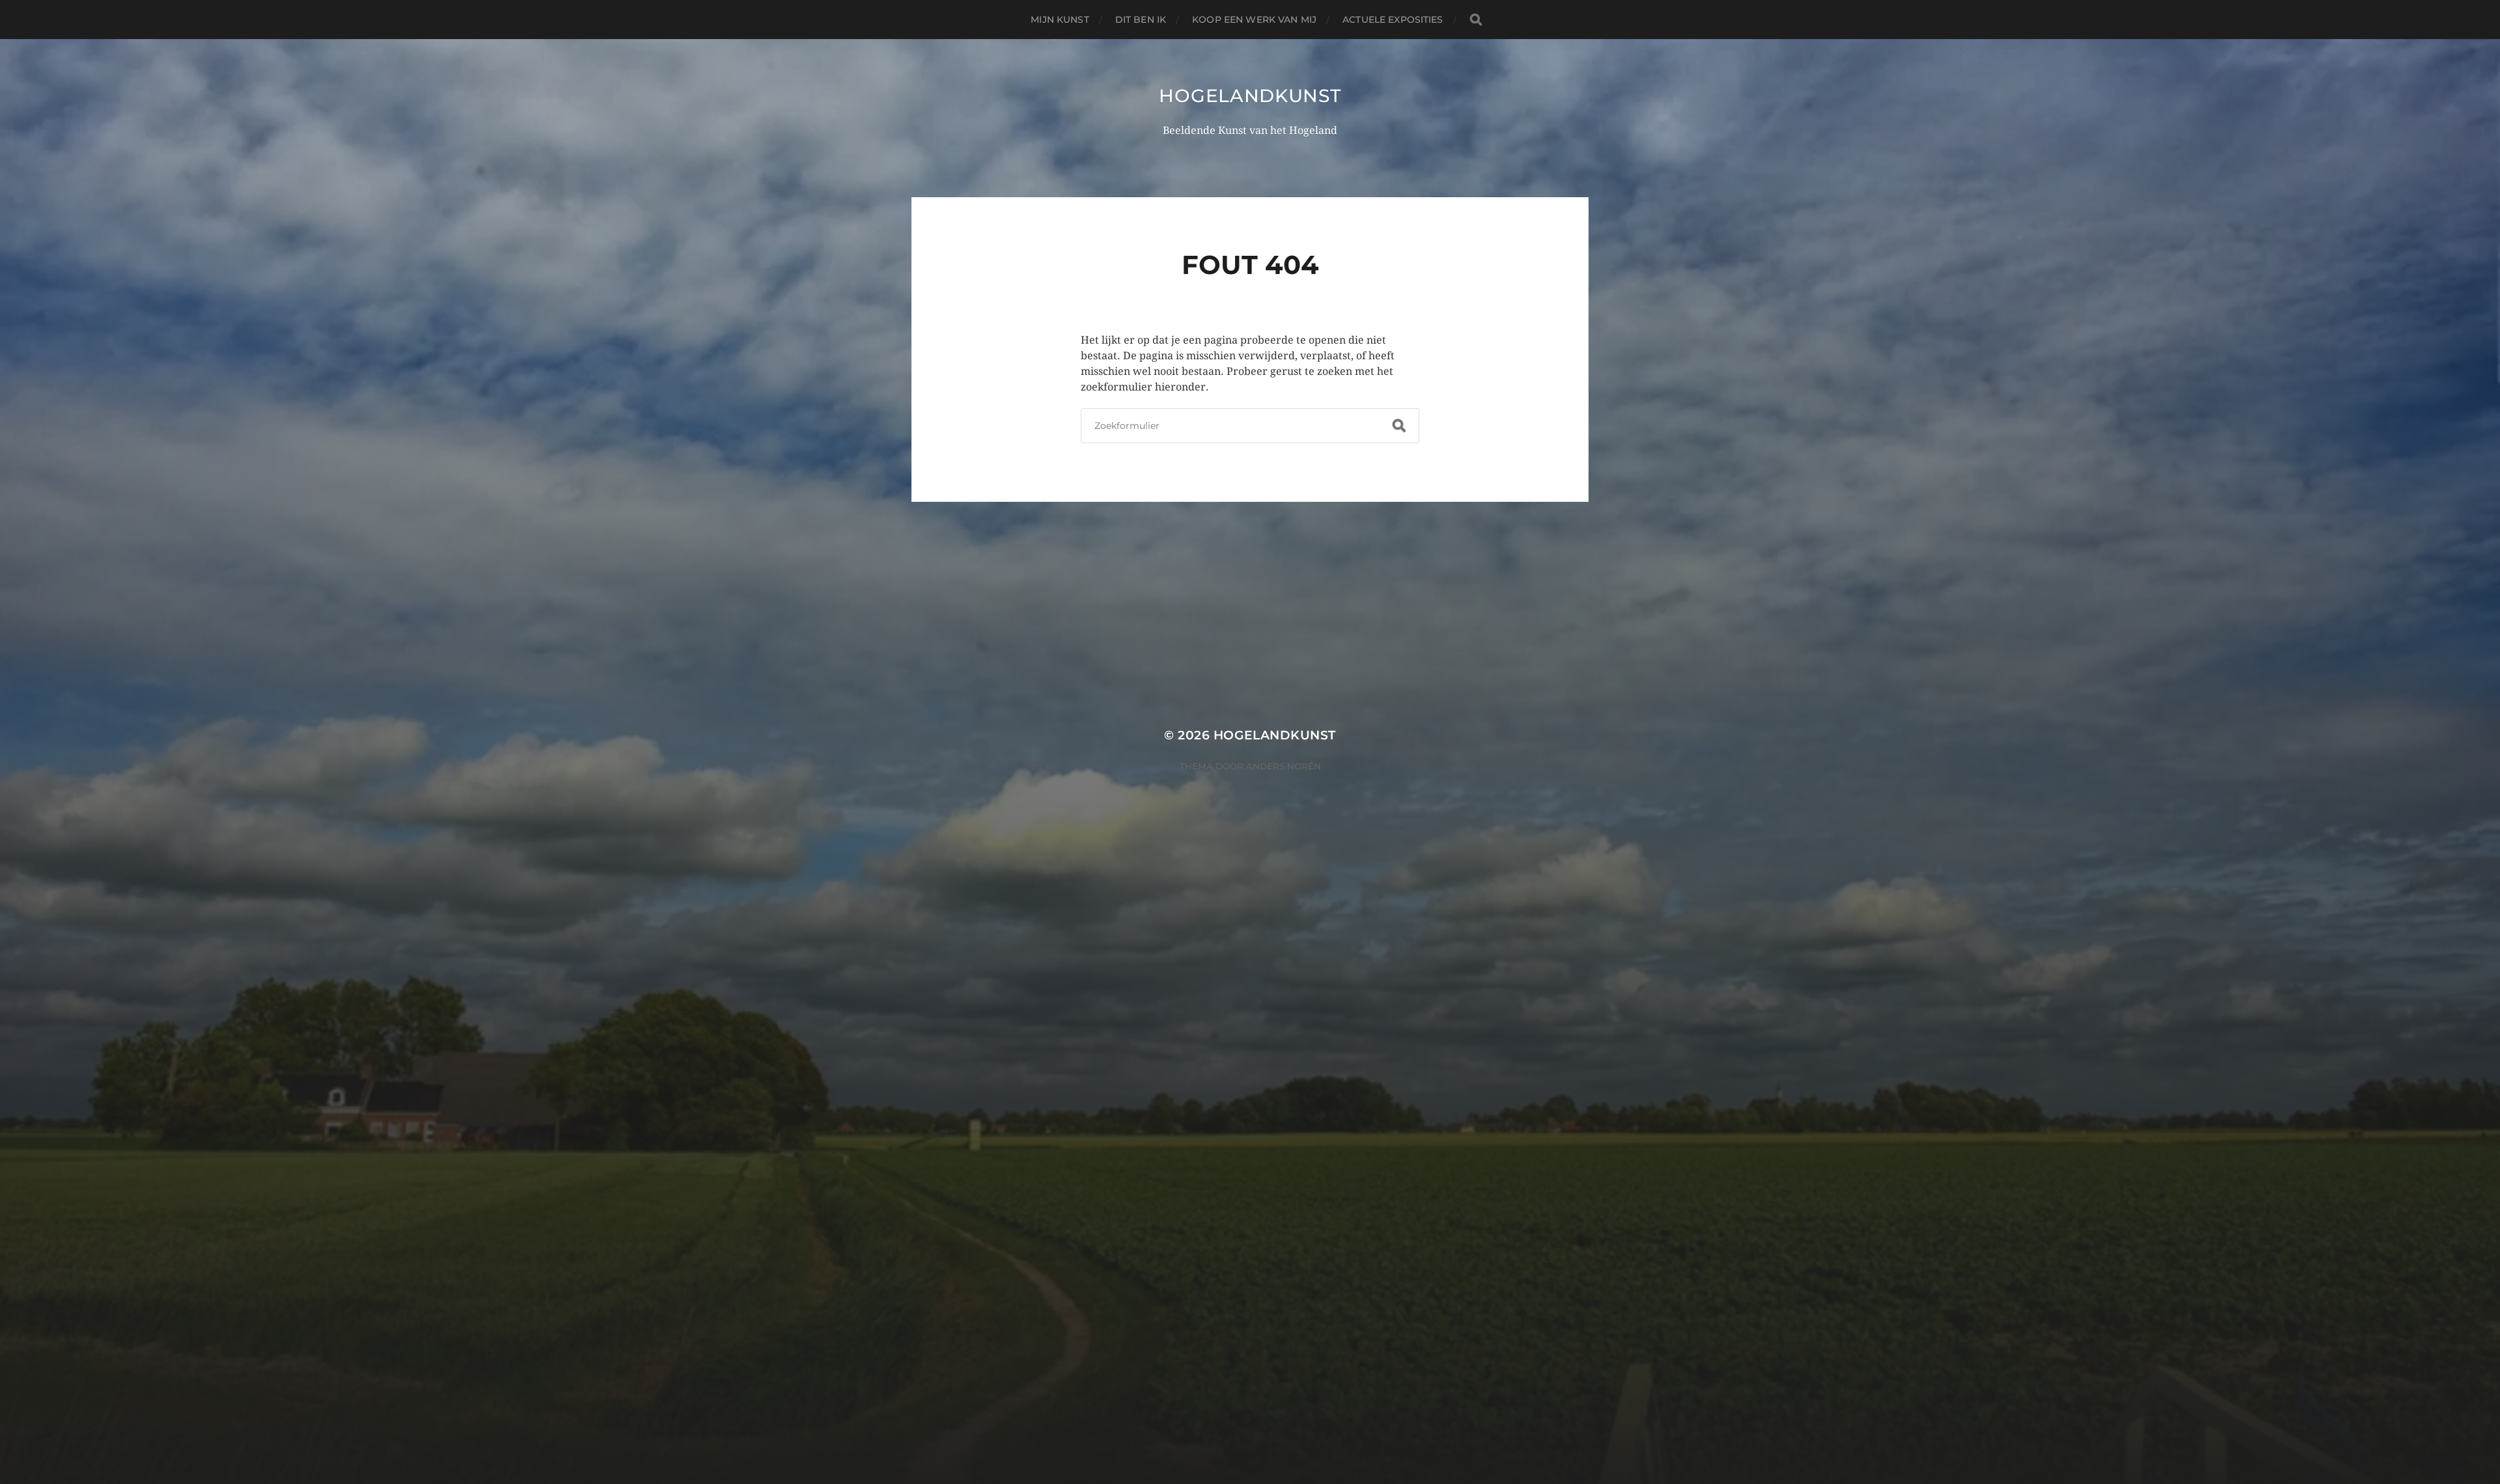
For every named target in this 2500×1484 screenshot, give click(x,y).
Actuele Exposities (1393, 20)
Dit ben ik (1141, 20)
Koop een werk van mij (1254, 20)
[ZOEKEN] (1476, 20)
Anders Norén (1284, 766)
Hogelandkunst (1250, 96)
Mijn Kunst (1060, 20)
